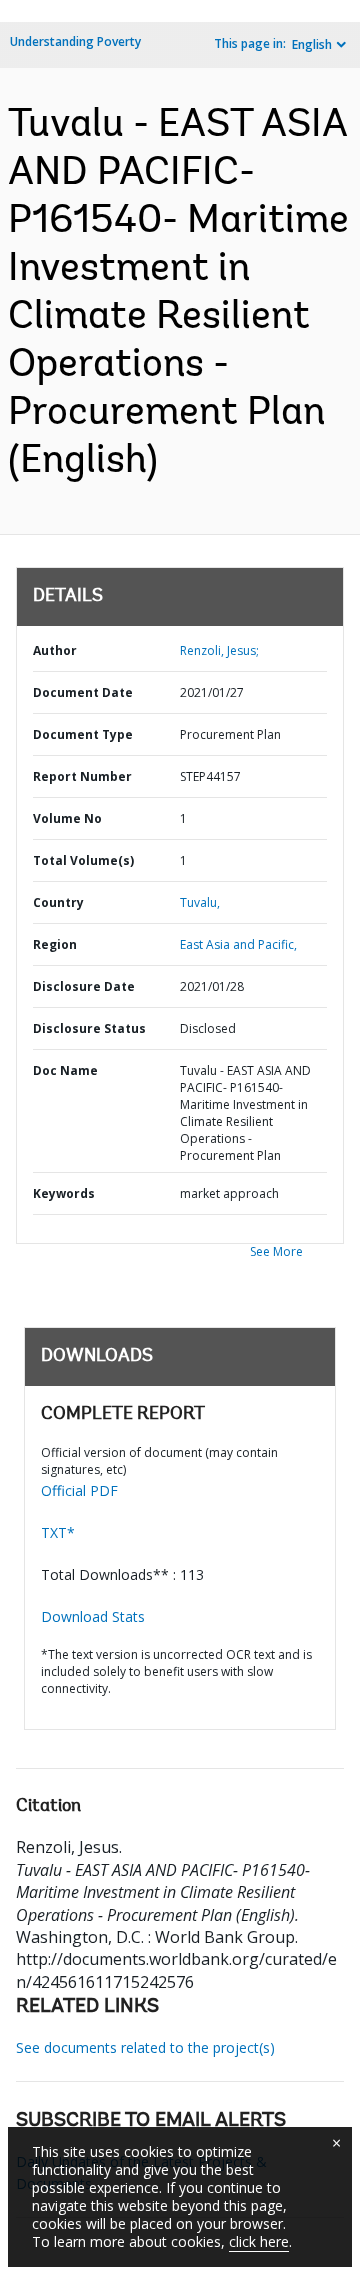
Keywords (64, 1193)
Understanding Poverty (75, 41)
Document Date (83, 692)
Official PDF (79, 1490)
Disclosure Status (89, 1028)
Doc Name (65, 1070)
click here (259, 2241)
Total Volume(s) (83, 860)
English (312, 44)
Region (55, 944)
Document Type (83, 734)
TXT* (58, 1532)
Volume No (67, 818)
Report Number (82, 776)
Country (58, 902)
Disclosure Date (84, 986)
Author (55, 650)
